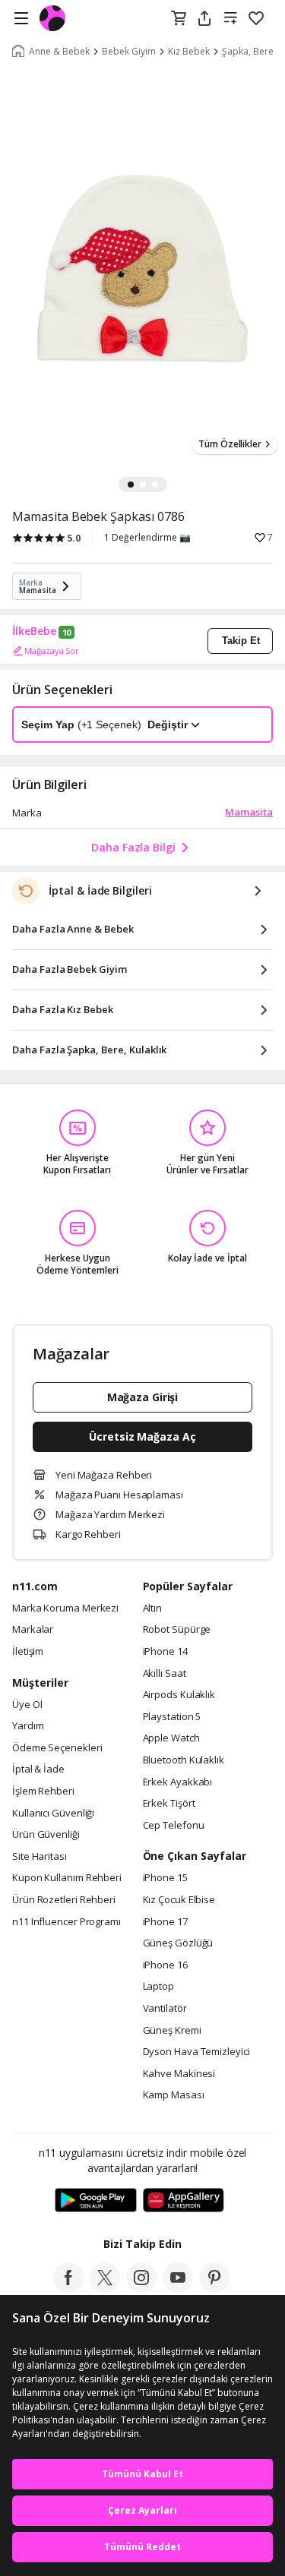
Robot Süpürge (177, 1630)
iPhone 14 (165, 1652)
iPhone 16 (165, 1965)
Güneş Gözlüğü (178, 1943)
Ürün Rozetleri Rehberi (64, 1900)
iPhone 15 (165, 1878)
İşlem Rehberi (43, 1792)
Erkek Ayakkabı (178, 1782)
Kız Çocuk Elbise (179, 1900)
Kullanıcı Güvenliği (53, 1814)
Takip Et (241, 641)
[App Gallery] (184, 2201)
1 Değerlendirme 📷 (147, 538)
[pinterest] (214, 2288)
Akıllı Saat (165, 1674)
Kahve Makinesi (179, 2074)
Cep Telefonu (174, 1826)
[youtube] (178, 2288)
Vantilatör (165, 2009)
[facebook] (68, 2288)
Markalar (33, 1630)
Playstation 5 (172, 1717)
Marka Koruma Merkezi (65, 1608)
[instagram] (141, 2288)
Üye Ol (27, 1705)
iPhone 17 (165, 1922)
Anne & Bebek (59, 52)
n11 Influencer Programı (66, 1922)
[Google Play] (96, 2201)
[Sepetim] (179, 19)
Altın (153, 1608)
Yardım (28, 1726)
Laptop (158, 1987)
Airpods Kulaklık (179, 1695)
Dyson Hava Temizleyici (196, 2052)
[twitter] (105, 2288)
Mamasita (249, 812)
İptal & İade (38, 1769)
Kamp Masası (174, 2095)
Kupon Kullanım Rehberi (67, 1878)
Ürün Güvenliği (46, 1835)
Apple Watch (171, 1738)
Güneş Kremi (172, 2031)
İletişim (28, 1652)
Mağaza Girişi (143, 1397)
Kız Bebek (189, 52)
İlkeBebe (34, 631)
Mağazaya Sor (52, 650)
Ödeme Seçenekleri (57, 1748)
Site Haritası (40, 1857)
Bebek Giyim (129, 52)
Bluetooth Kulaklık (184, 1760)
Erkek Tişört (169, 1804)
